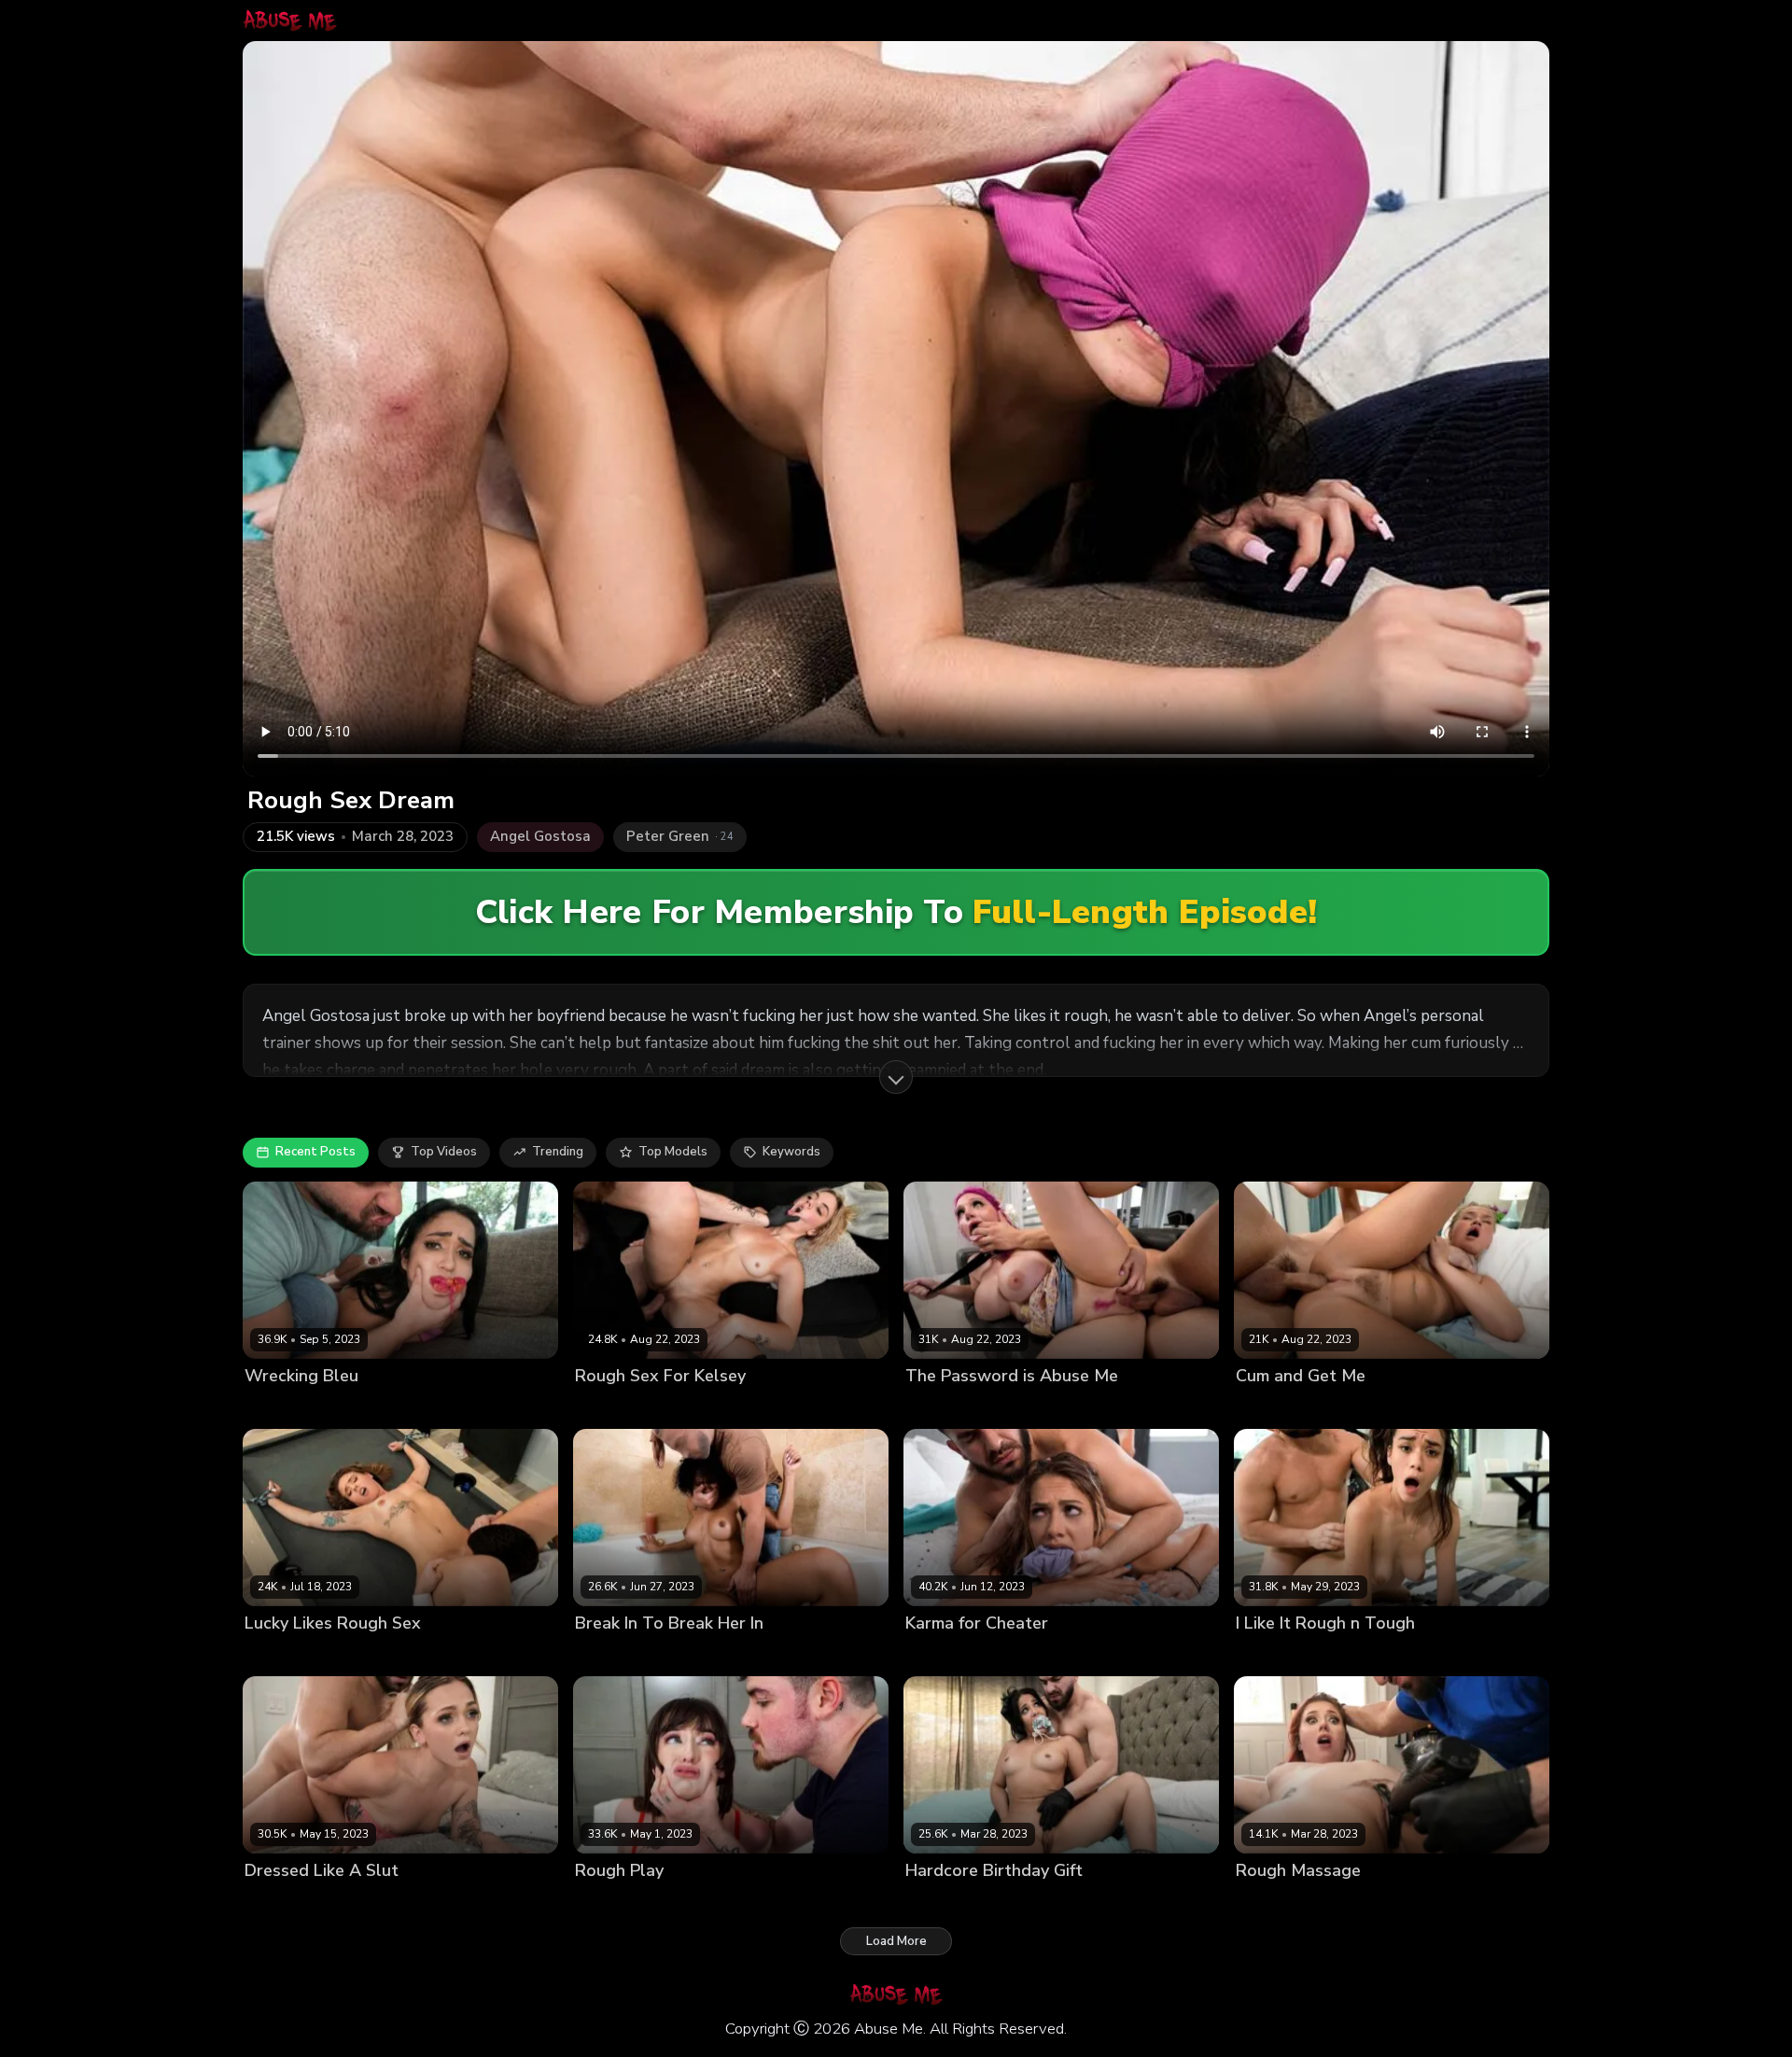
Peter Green (337, 1407)
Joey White (277, 1903)
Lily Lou (928, 1407)
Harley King (1270, 1407)
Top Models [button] (673, 1152)
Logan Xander (696, 1407)
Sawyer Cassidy (1283, 1655)
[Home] (290, 21)
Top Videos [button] (444, 1152)
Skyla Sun (605, 1655)
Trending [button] (558, 1152)
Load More (896, 1941)
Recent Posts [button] (315, 1152)
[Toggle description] (896, 1077)
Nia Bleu (270, 1407)
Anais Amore (944, 1903)
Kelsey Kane (611, 1407)
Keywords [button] (791, 1152)
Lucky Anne (279, 1655)
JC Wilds (931, 1655)
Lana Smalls (611, 1903)
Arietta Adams (1279, 1903)
